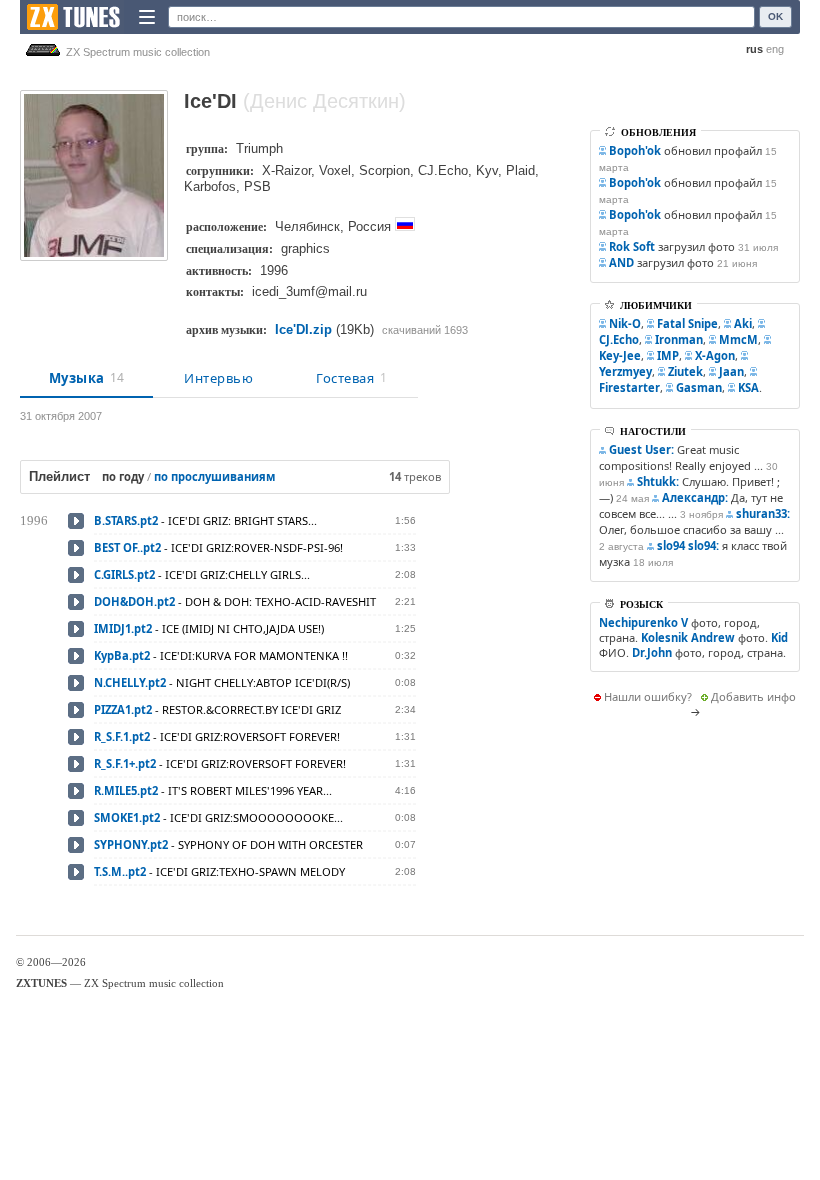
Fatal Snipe (687, 323)
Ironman (679, 339)
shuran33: (763, 513)
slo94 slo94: (688, 545)
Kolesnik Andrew (688, 637)
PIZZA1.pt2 (123, 709)
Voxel (335, 170)
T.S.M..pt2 (120, 871)
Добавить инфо (753, 696)
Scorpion (384, 170)
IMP (668, 355)
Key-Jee (620, 355)
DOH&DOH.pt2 (134, 601)
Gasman (699, 387)
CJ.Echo (443, 170)
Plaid (520, 170)
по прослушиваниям (214, 476)
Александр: (695, 497)
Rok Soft (632, 246)
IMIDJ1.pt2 (123, 628)
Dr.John (652, 652)
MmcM (738, 339)
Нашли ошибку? (648, 696)
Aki (743, 323)
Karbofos (210, 186)
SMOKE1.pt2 (127, 817)
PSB (257, 186)
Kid (779, 637)
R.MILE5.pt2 (126, 790)
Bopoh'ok (635, 150)
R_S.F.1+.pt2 (125, 763)
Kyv (487, 170)
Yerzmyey (625, 371)
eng (775, 49)
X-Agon (715, 355)
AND (621, 262)
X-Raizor (286, 170)
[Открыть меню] (147, 17)
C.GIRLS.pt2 (124, 574)
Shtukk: (658, 481)
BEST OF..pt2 (127, 547)
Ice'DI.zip (303, 329)
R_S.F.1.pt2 (122, 736)
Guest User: (641, 449)
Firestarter (629, 387)
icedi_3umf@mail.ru (309, 291)
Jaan (731, 371)
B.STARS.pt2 (126, 520)
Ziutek (685, 371)
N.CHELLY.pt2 (130, 682)
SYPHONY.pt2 (131, 844)
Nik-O (625, 323)
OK (775, 16)
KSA (748, 387)
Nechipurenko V (643, 622)
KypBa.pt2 (122, 655)
